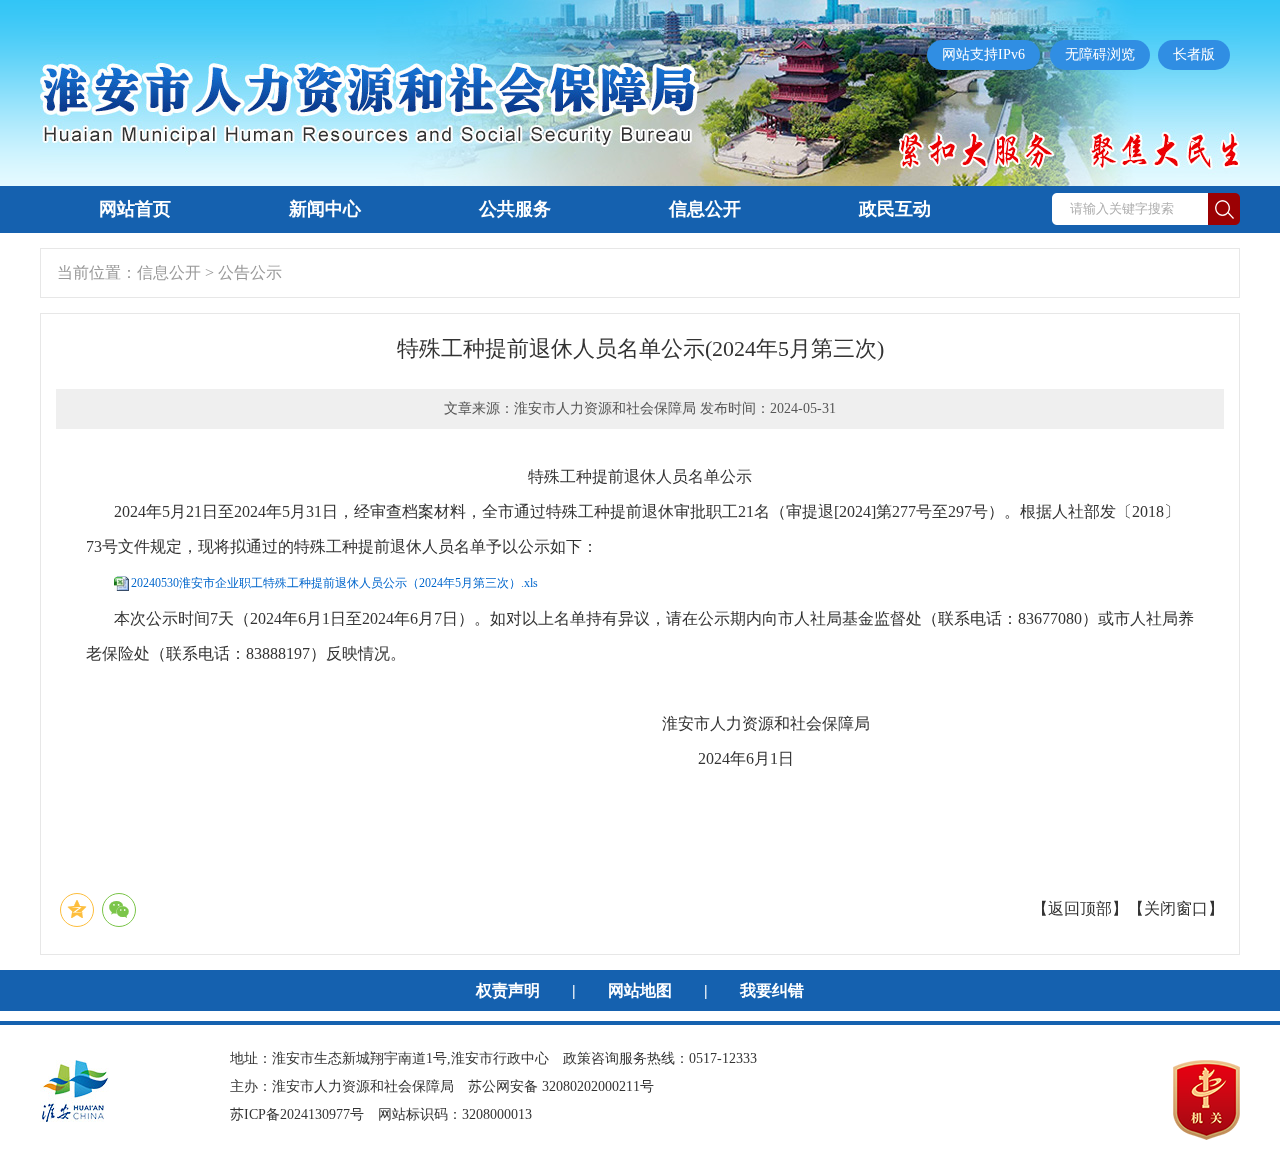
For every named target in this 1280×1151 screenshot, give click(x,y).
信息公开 (705, 209)
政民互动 (895, 209)
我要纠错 (772, 990)
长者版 (1194, 54)
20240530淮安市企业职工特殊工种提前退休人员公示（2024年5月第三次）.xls (334, 583)
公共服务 (515, 209)
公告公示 (250, 272)
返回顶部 (1080, 908)
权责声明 (508, 990)
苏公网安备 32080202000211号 (561, 1086)
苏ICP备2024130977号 (297, 1114)
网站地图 (640, 990)
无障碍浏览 (1100, 54)
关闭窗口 (1176, 908)
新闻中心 (325, 209)
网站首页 (135, 209)
